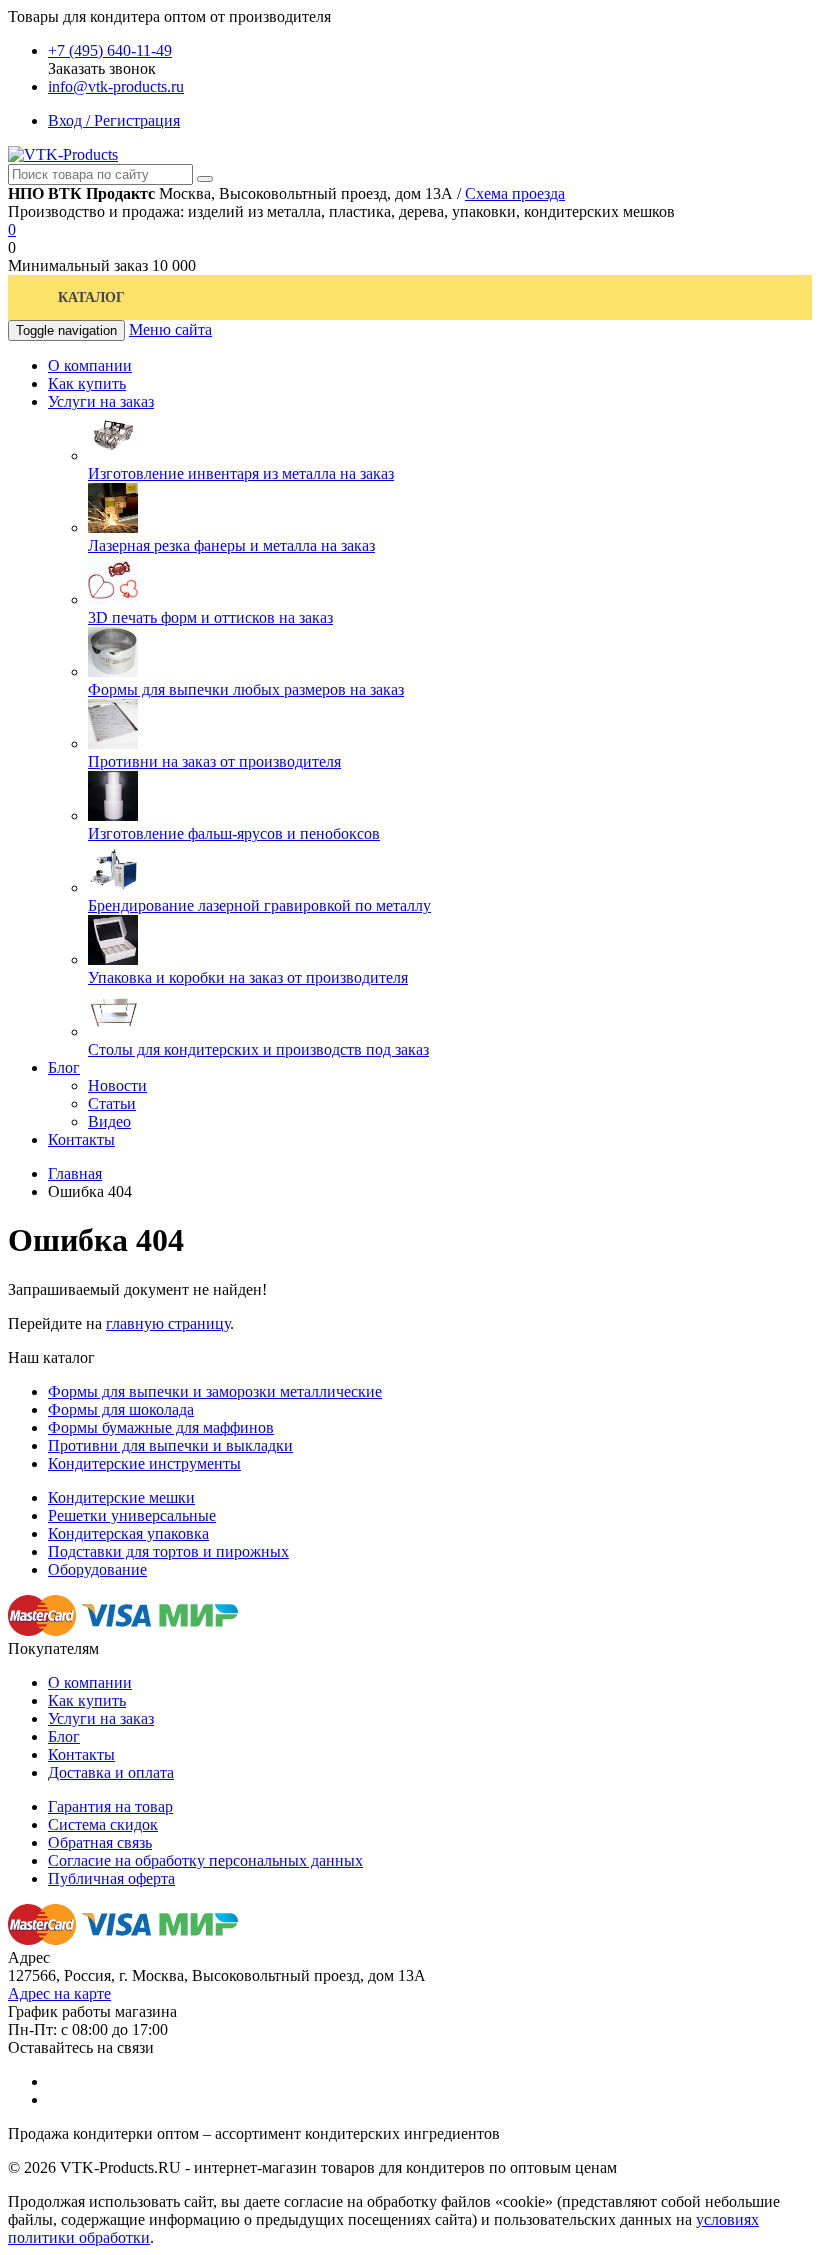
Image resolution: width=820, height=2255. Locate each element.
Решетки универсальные (132, 1515)
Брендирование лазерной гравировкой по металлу (259, 905)
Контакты (81, 1754)
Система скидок (103, 1824)
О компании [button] (90, 365)
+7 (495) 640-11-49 (110, 50)
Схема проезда (515, 193)
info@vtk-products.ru (116, 86)
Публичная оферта (111, 1878)
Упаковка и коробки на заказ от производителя (248, 977)
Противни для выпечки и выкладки (170, 1445)
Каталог (91, 297)
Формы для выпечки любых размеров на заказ (246, 689)
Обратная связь (100, 1842)
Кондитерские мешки (121, 1497)
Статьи (112, 1103)
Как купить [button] (87, 383)
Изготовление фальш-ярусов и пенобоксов (234, 833)
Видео (109, 1121)
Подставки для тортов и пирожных (168, 1551)
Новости (117, 1085)
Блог (64, 1736)
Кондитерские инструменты (144, 1463)
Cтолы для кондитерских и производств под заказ (258, 1049)
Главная (75, 1173)
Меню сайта (170, 329)
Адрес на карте (59, 1993)
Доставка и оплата (111, 1772)
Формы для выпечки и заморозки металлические (215, 1391)
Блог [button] (64, 1067)
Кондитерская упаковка (128, 1533)
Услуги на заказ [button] (101, 401)
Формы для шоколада (121, 1409)
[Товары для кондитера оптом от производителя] (63, 154)
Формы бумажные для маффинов (161, 1427)
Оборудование (97, 1569)
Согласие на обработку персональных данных (205, 1860)
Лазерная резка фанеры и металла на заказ (231, 545)
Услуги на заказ (101, 1718)
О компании (90, 1682)
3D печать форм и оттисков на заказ (210, 617)
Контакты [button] (81, 1139)
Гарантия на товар (110, 1806)
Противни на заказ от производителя (214, 761)
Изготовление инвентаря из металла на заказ (241, 473)
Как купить (87, 1700)
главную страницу (168, 1323)
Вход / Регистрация (114, 120)
